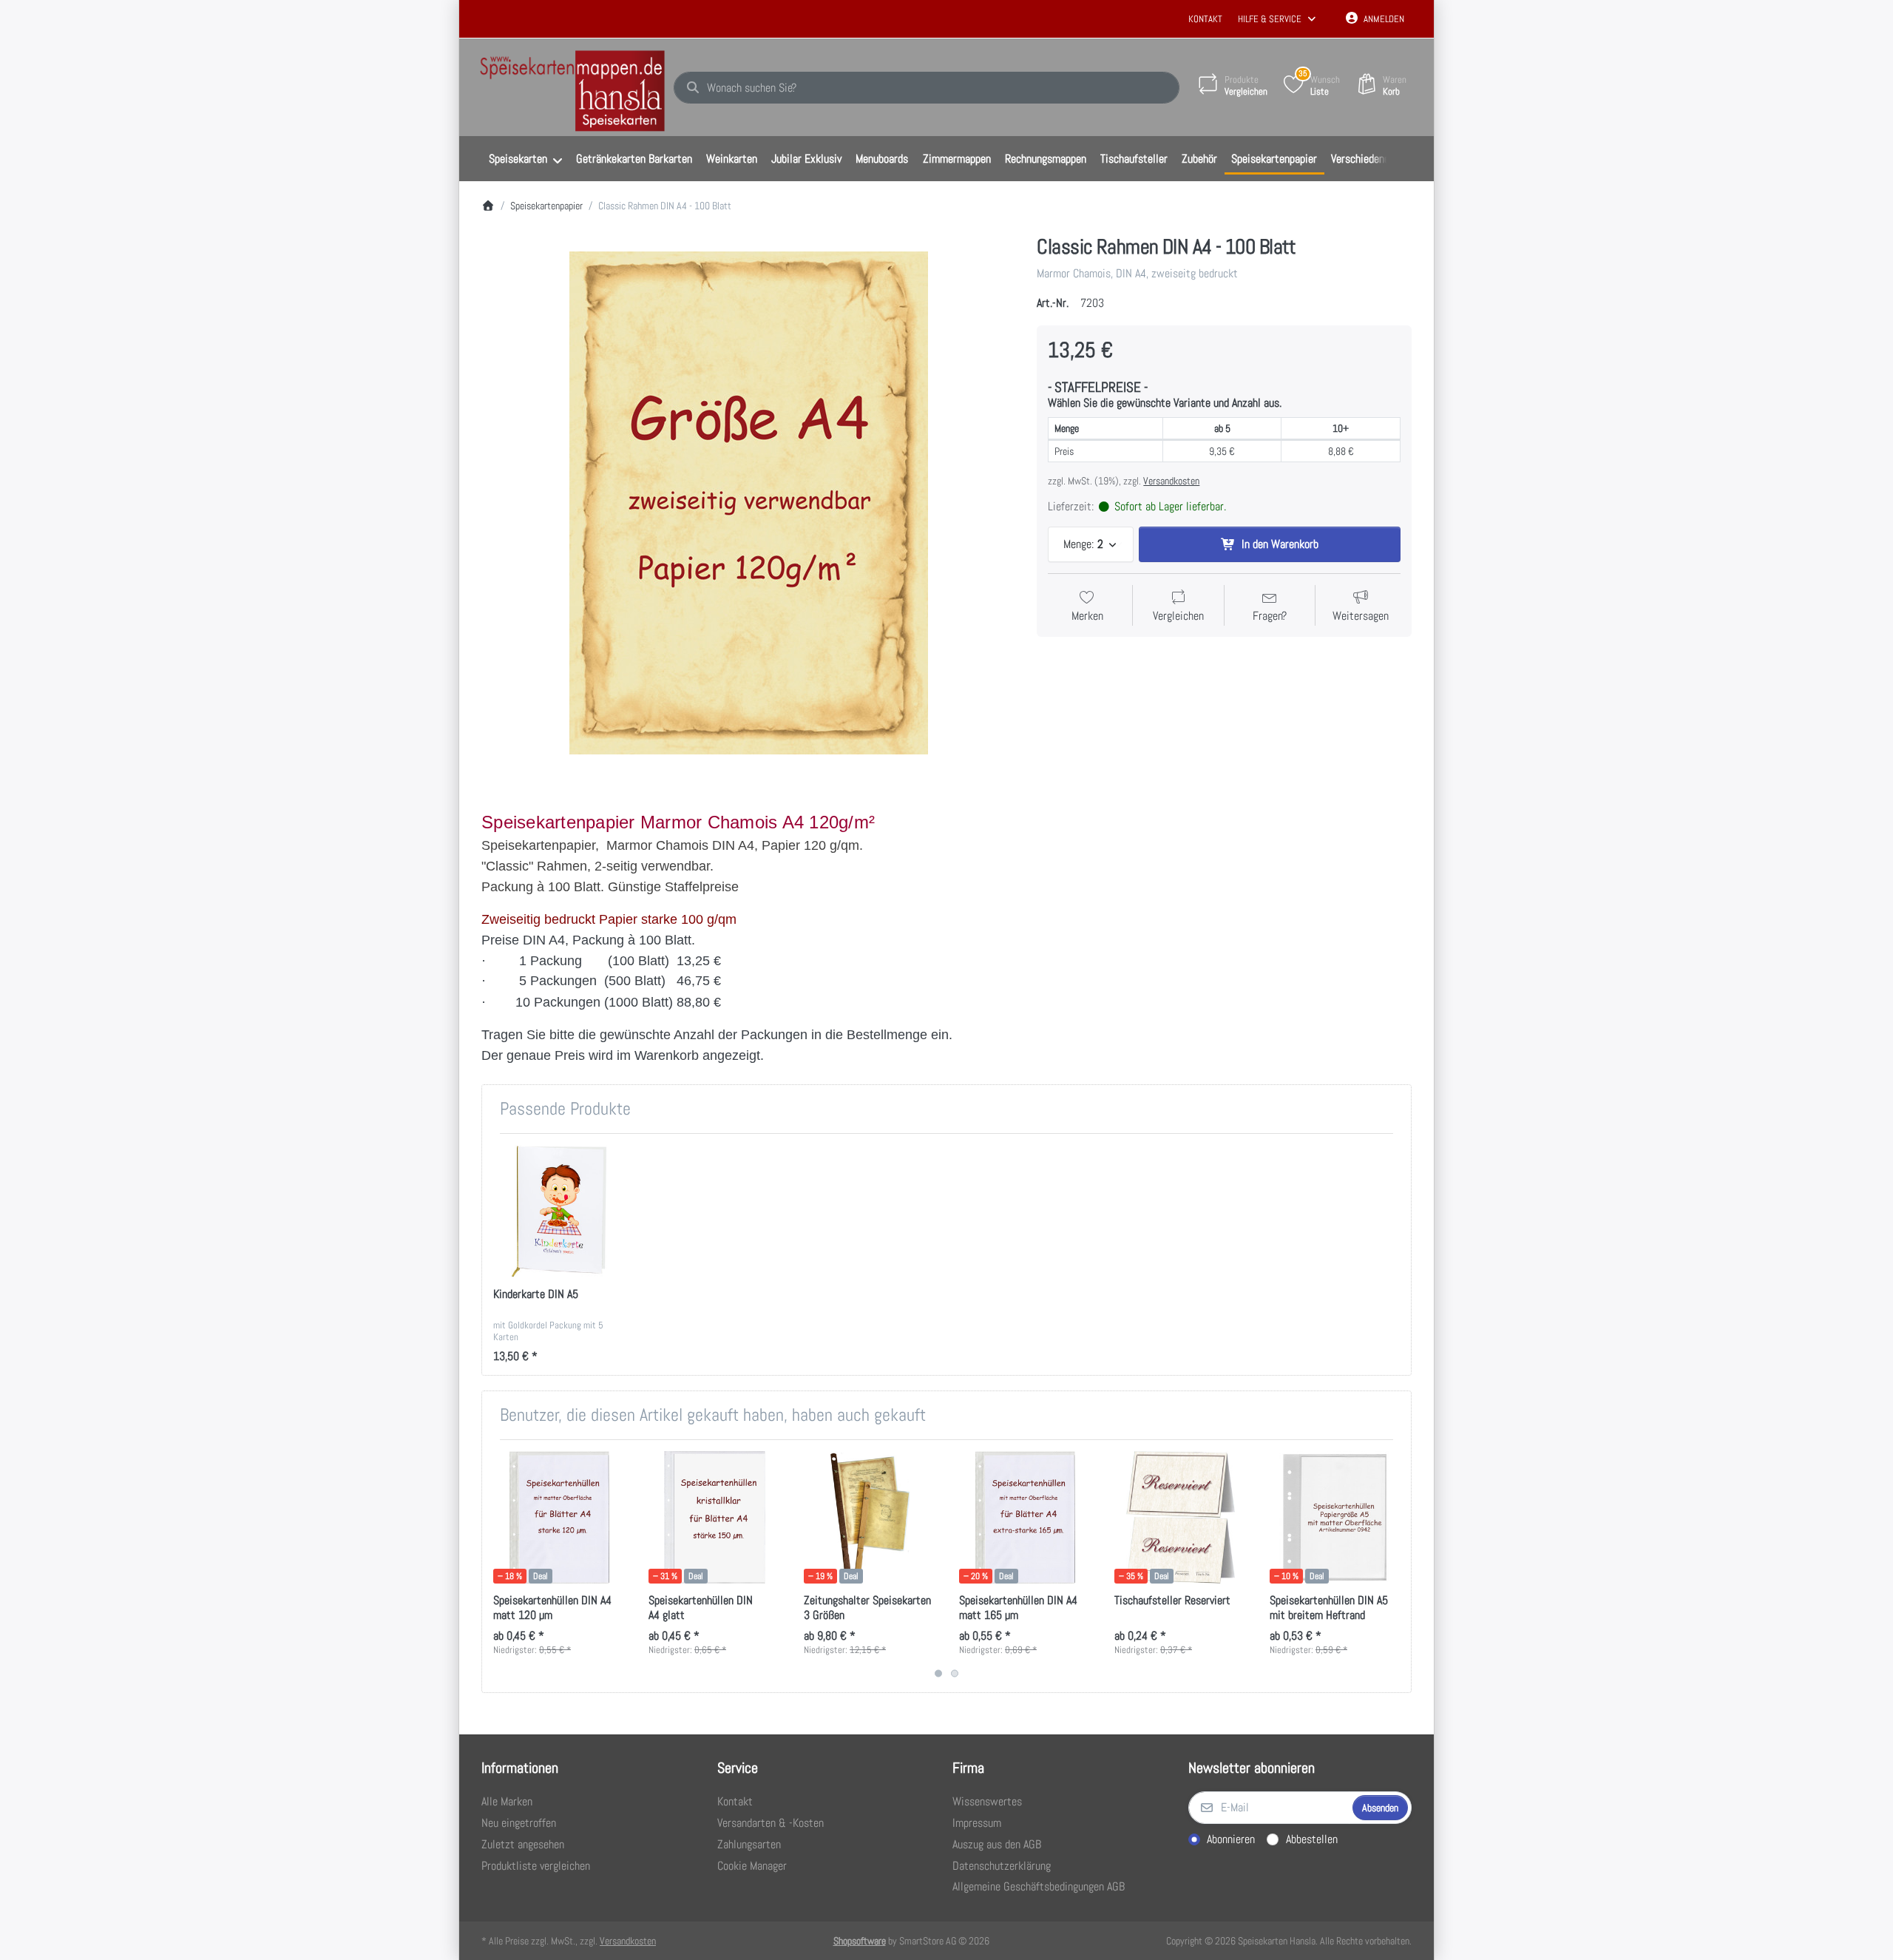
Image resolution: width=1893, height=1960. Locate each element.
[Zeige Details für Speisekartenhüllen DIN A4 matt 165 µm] (1025, 1517)
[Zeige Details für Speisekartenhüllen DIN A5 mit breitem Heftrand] (1336, 1517)
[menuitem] (525, 159)
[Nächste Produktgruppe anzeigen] (1394, 1566)
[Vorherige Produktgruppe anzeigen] (499, 1566)
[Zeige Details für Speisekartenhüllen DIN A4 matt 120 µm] (559, 1517)
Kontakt (1205, 19)
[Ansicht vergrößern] (748, 503)
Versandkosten (1171, 481)
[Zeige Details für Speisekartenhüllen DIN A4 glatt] (715, 1517)
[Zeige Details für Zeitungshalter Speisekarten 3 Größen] (870, 1517)
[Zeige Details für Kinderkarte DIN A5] (559, 1211)
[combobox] (927, 88)
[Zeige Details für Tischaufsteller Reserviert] (1181, 1517)
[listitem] (748, 503)
